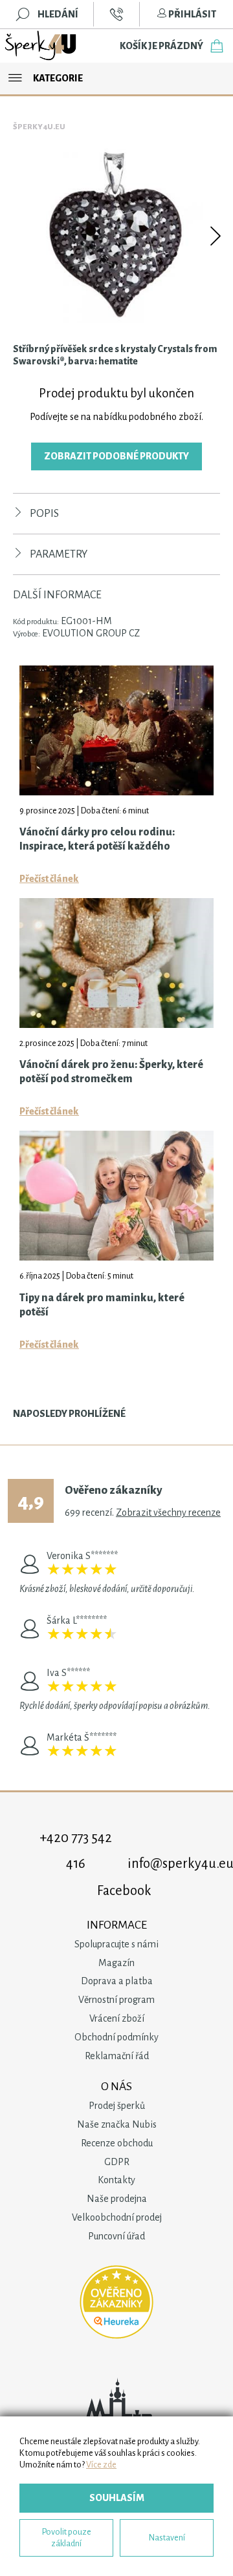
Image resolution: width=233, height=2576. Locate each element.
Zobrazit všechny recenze (168, 1513)
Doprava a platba (117, 1981)
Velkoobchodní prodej (117, 2217)
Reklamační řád (117, 2056)
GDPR (117, 2162)
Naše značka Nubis (117, 2124)
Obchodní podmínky (116, 2037)
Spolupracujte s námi (116, 1944)
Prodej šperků (117, 2106)
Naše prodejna (117, 2199)
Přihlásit (192, 14)
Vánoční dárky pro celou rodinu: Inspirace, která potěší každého (97, 839)
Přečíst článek (49, 879)
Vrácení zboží (117, 2018)
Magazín (116, 1963)
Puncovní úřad (116, 2236)
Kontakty (116, 2180)
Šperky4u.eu (39, 127)
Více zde (101, 2465)
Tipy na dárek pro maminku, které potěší (102, 1305)
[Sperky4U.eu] (41, 46)
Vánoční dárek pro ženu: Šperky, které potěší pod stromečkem (111, 1072)
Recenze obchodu (117, 2143)
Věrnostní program (116, 2000)
